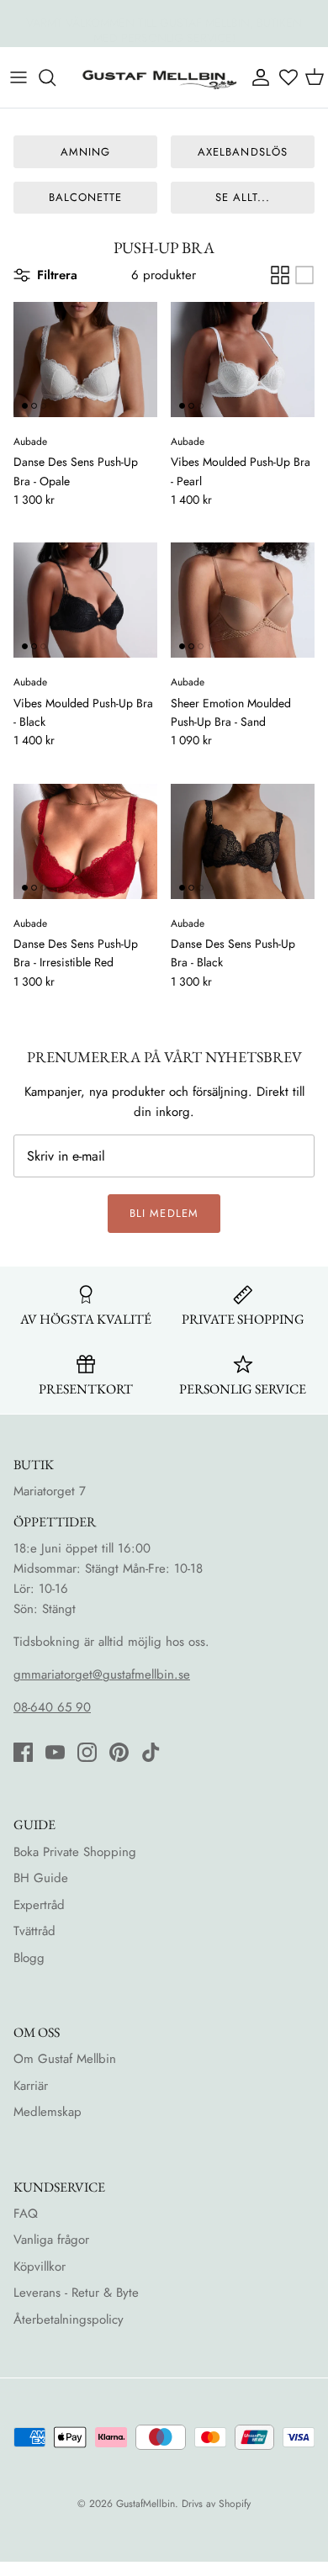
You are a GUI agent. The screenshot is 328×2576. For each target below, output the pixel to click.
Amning (85, 152)
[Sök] (56, 77)
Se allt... (243, 197)
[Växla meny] (19, 77)
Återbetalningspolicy (69, 2319)
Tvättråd (34, 1931)
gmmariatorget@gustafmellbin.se (102, 1674)
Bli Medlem (164, 1213)
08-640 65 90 (52, 1707)
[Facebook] (23, 1752)
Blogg (29, 1958)
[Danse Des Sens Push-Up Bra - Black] (243, 841)
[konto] (259, 77)
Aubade (30, 442)
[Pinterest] (119, 1752)
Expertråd (39, 1905)
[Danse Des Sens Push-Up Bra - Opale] (85, 360)
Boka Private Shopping (75, 1852)
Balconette (85, 197)
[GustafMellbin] (159, 77)
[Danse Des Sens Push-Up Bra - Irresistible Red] (85, 841)
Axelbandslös (242, 152)
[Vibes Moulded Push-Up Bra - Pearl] (243, 360)
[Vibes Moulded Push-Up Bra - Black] (85, 600)
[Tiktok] (151, 1752)
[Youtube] (55, 1752)
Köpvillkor (40, 2267)
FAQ (26, 2214)
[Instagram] (87, 1752)
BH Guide (41, 1878)
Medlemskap (48, 2112)
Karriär (31, 2086)
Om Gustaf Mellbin (65, 2059)
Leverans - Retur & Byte (76, 2293)
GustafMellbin (145, 2504)
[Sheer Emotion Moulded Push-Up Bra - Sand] (243, 600)
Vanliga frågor (51, 2240)
